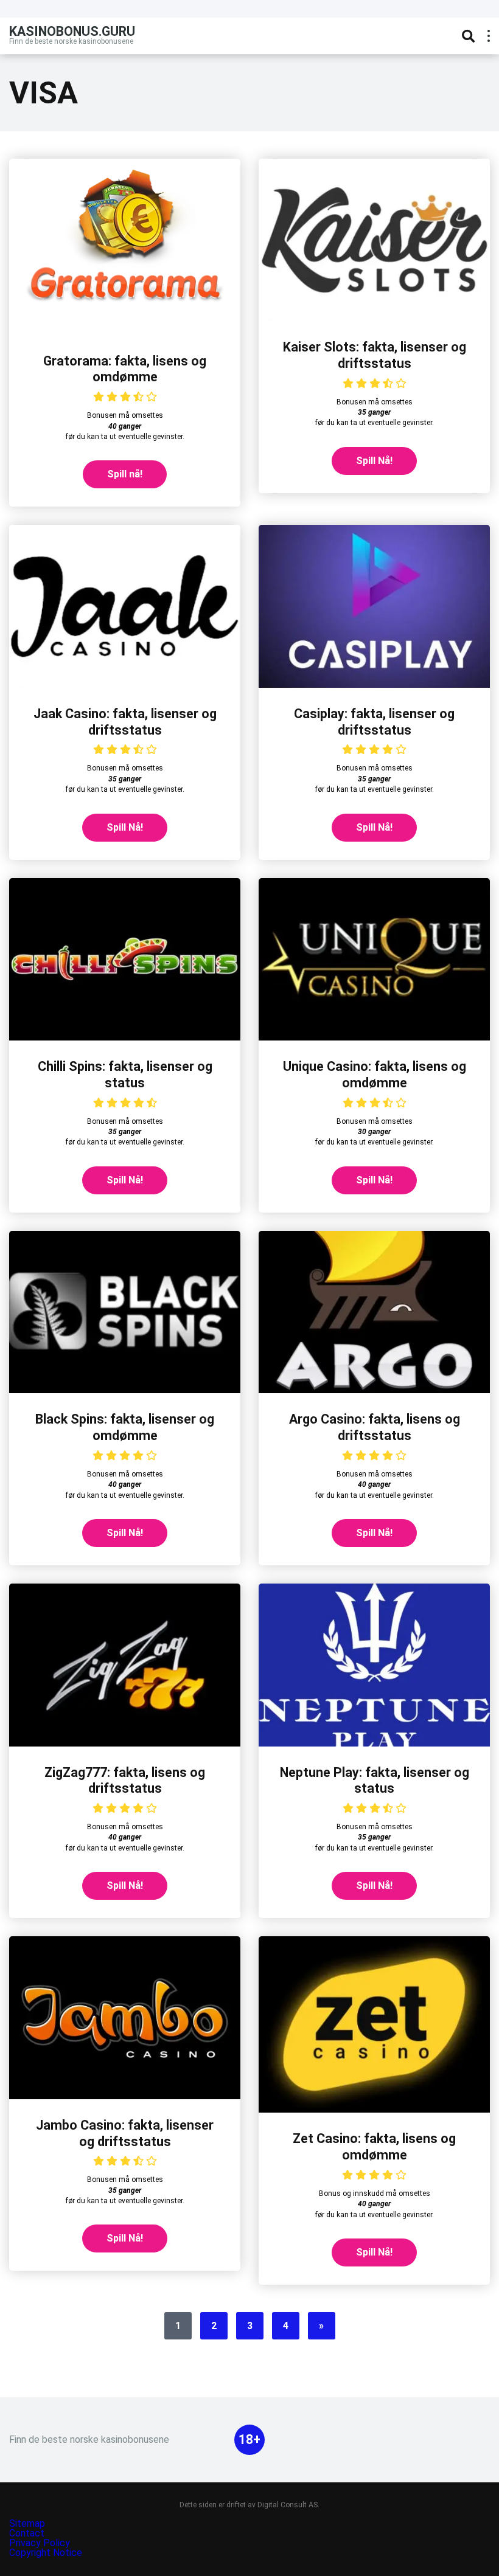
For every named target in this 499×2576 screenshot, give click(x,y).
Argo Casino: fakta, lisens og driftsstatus (375, 1427)
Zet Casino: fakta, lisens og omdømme (374, 2147)
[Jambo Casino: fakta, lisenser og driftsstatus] (125, 2096)
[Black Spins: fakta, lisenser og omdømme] (125, 1390)
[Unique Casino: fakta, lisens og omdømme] (374, 1037)
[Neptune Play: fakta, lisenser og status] (374, 1743)
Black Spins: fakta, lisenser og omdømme (125, 1427)
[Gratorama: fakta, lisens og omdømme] (125, 332)
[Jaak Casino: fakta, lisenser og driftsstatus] (125, 684)
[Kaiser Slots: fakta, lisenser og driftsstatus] (374, 318)
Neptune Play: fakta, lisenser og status (375, 1781)
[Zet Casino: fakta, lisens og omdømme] (374, 2109)
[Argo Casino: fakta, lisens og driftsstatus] (374, 1390)
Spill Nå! (374, 461)
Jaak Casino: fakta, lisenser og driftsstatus (125, 722)
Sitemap (27, 2523)
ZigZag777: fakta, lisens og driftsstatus (125, 1781)
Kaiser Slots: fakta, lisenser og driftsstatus (375, 355)
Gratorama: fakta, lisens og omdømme (125, 369)
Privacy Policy (41, 2543)
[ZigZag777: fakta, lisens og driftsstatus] (125, 1743)
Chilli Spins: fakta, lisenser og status (125, 1075)
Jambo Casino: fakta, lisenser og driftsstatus (125, 2133)
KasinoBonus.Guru (72, 31)
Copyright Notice (46, 2553)
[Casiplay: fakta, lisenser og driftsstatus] (374, 684)
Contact (27, 2533)
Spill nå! (125, 474)
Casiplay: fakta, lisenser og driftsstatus (374, 722)
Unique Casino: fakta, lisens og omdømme (375, 1075)
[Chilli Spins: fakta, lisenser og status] (125, 1037)
